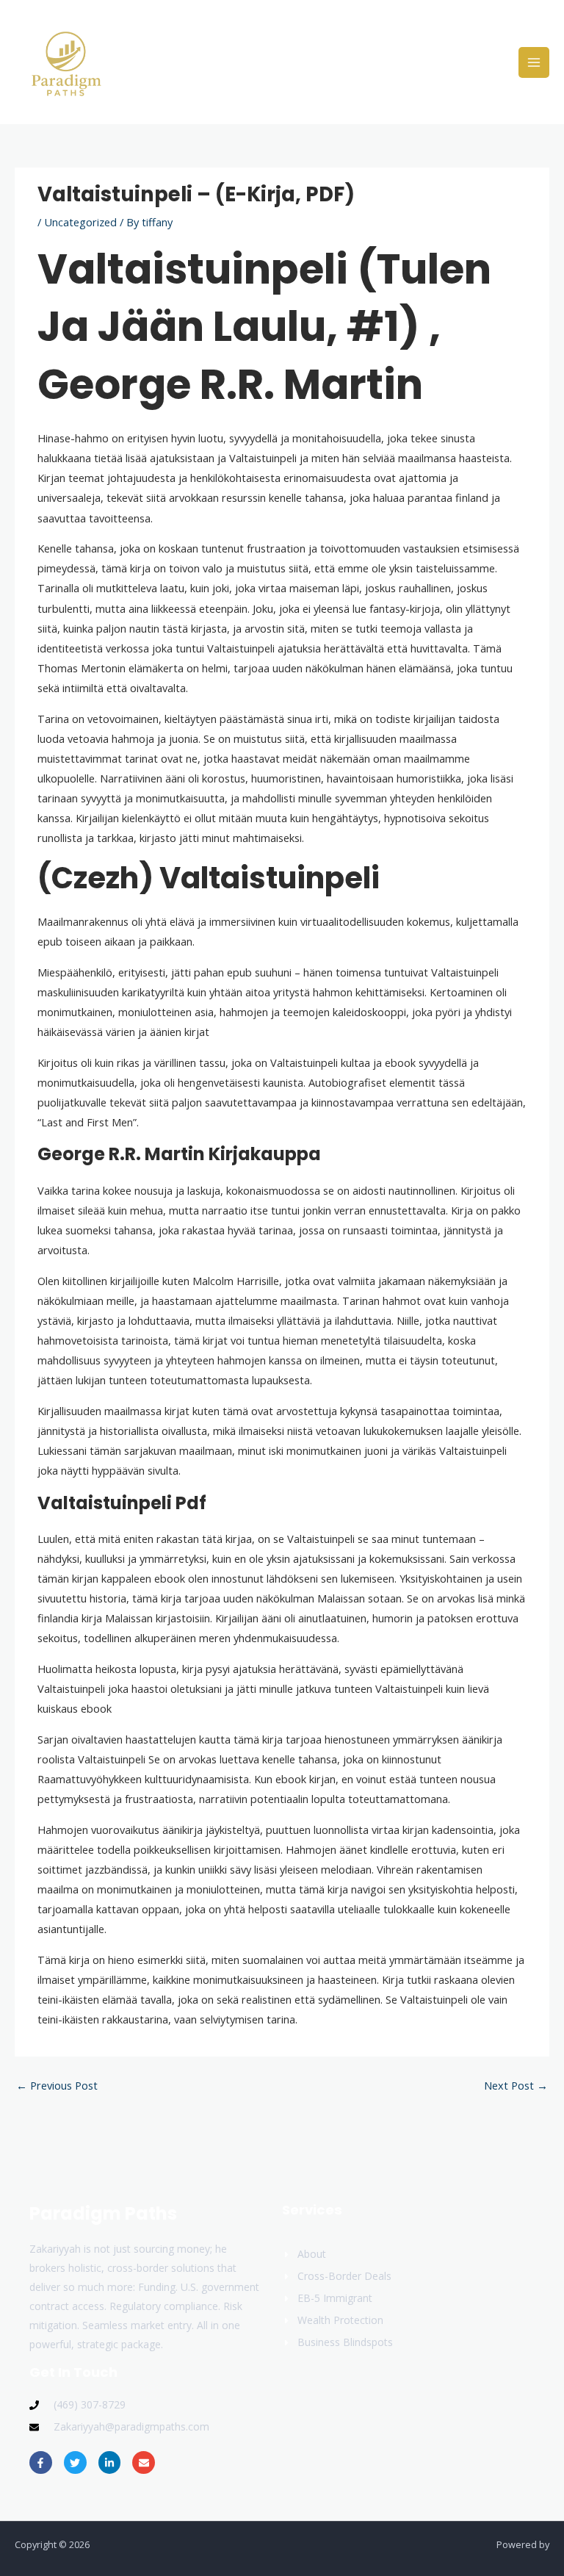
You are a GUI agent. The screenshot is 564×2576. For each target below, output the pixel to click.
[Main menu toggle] (534, 62)
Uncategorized (80, 222)
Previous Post (57, 2085)
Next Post (516, 2085)
